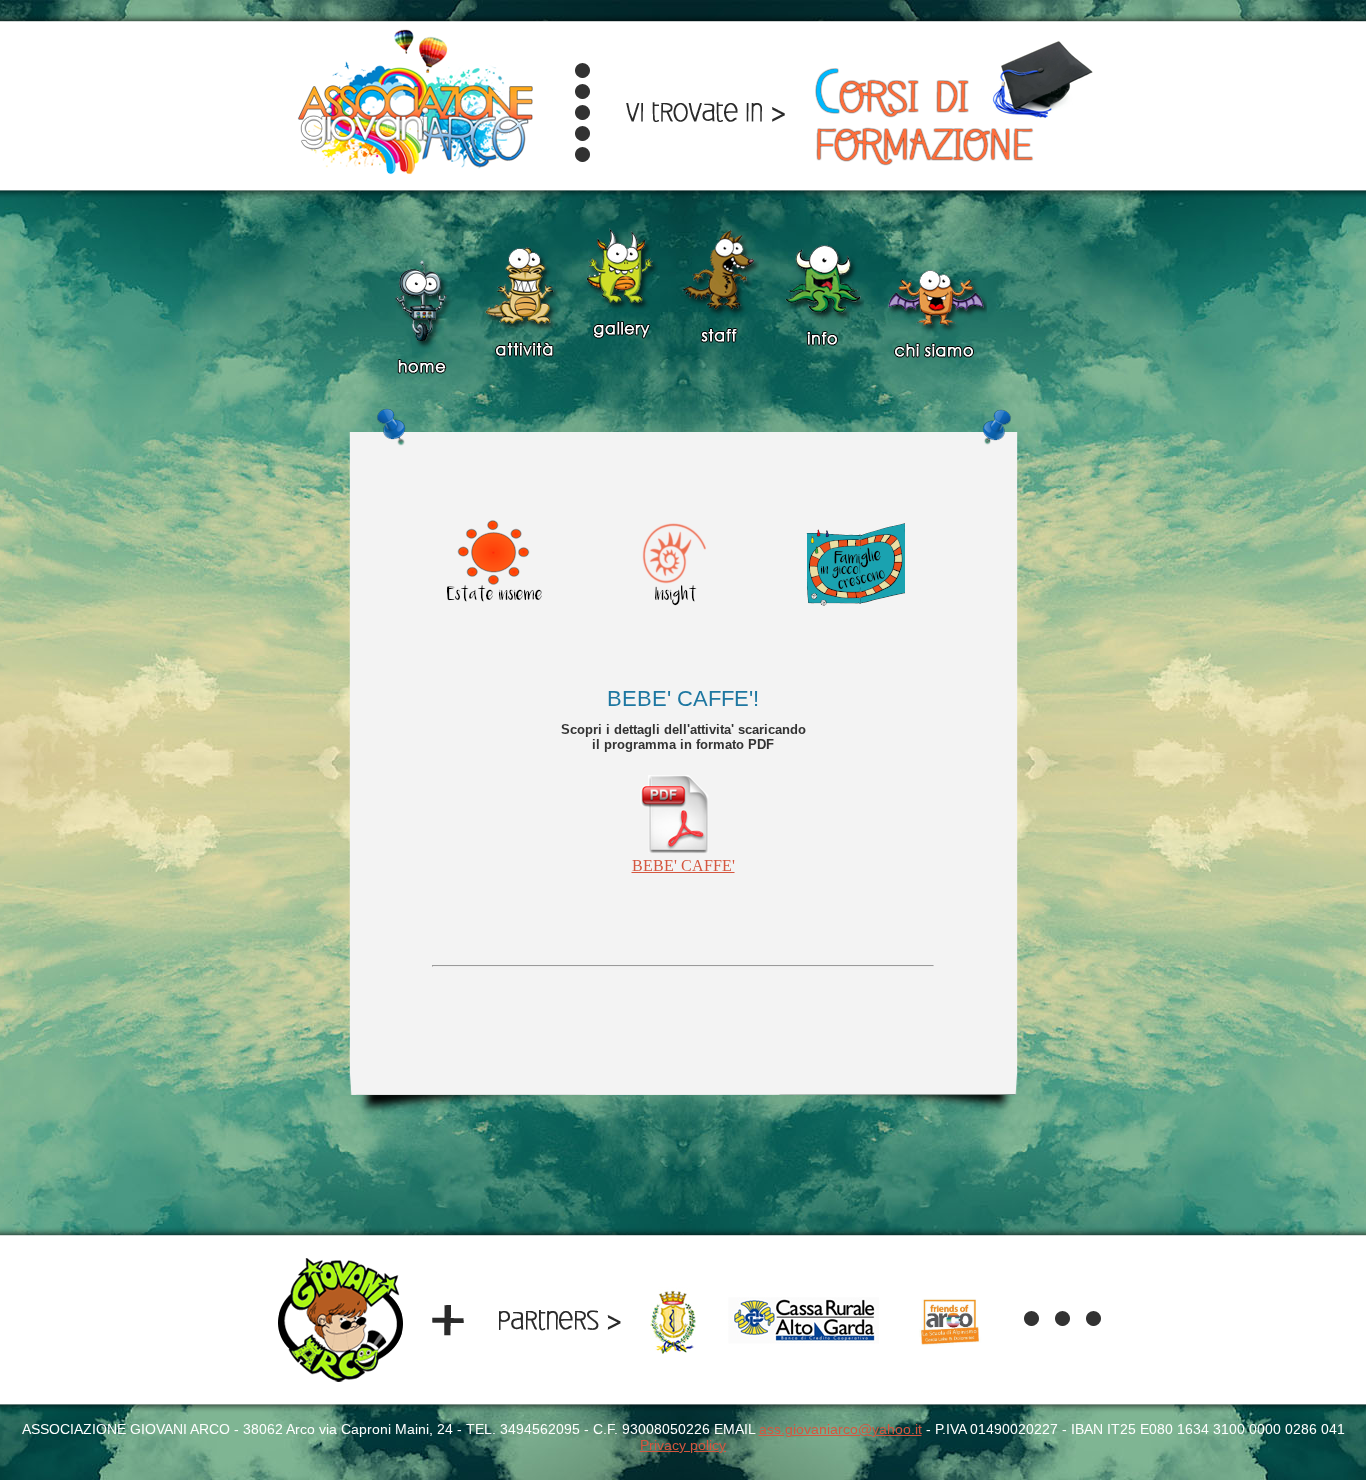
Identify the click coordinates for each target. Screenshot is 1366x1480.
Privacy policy (683, 1445)
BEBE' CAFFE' (683, 865)
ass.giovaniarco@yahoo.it (840, 1429)
